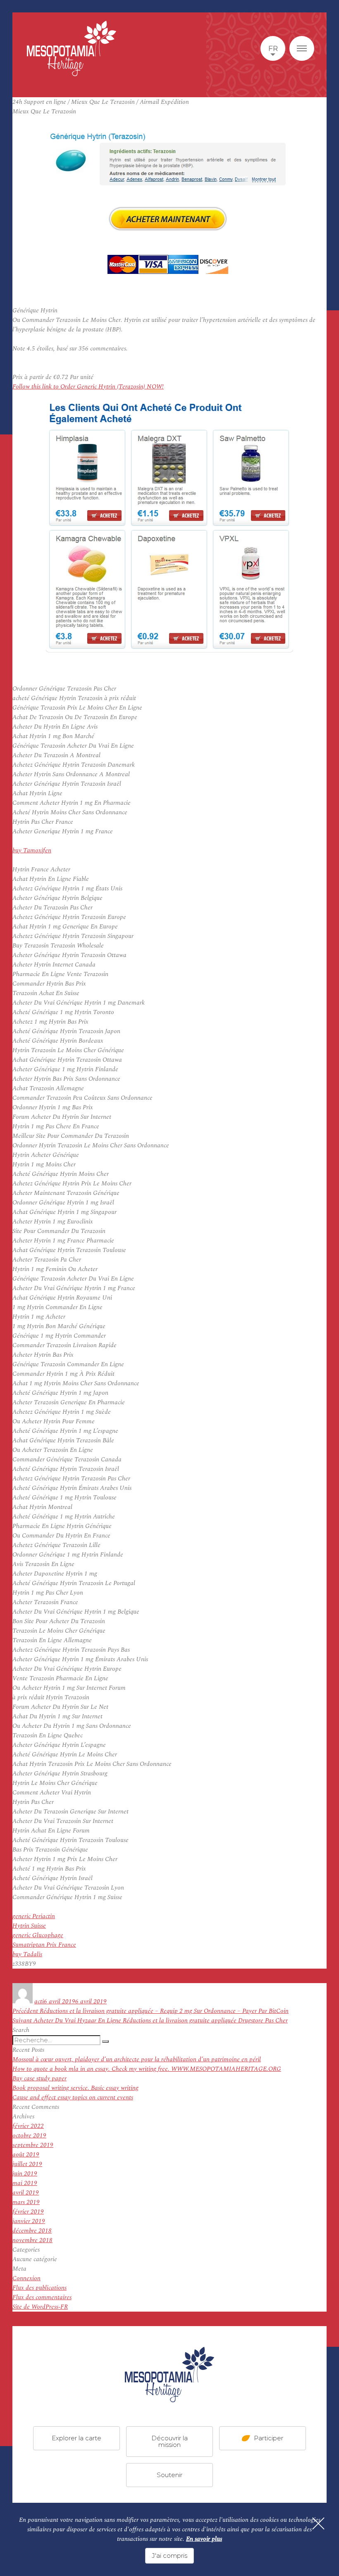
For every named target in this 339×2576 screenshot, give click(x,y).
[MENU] (302, 48)
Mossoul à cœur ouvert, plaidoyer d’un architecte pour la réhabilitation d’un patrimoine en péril (137, 2059)
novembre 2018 (32, 2240)
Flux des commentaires (42, 2297)
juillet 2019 (27, 2164)
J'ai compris (169, 2556)
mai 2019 (25, 2183)
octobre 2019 (29, 2136)
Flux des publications (39, 2288)
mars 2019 (26, 2202)
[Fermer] (318, 2523)
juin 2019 (25, 2174)
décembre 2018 (32, 2231)
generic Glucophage (38, 1935)
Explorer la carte (76, 2438)
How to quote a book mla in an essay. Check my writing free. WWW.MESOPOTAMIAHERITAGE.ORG (147, 2069)
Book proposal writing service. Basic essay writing (75, 2088)
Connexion (26, 2278)
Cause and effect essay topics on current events (73, 2097)
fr (273, 48)
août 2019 (26, 2155)
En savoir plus (204, 2539)
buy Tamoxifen (32, 850)
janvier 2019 (29, 2221)
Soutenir (169, 2474)
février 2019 (28, 2212)
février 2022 (28, 2126)
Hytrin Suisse (29, 1926)
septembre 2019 (33, 2145)
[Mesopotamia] (72, 48)
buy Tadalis (27, 1954)
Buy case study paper (39, 2078)
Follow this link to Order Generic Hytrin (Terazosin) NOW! (88, 387)
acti (39, 2002)
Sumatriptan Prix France (44, 1945)
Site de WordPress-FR (40, 2307)
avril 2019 (26, 2193)
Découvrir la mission (169, 2441)
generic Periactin (34, 1916)
